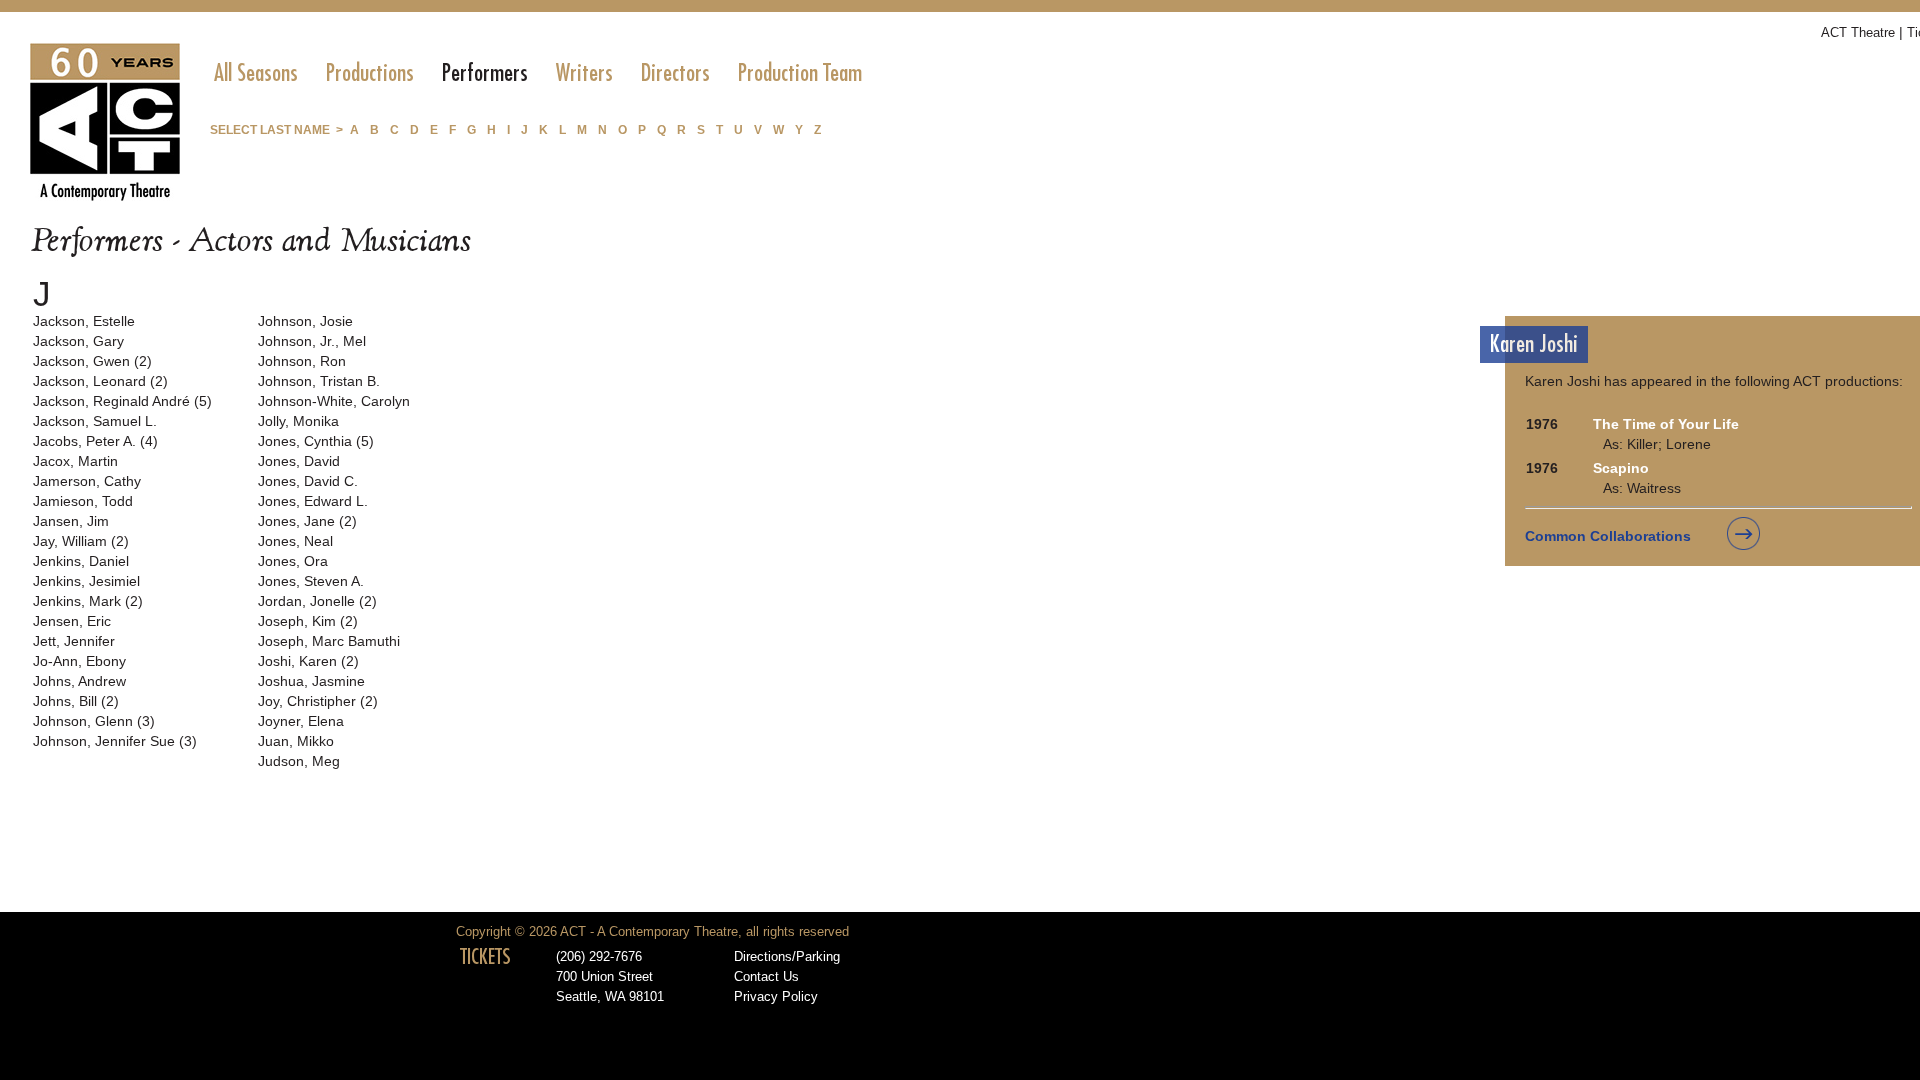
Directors (675, 73)
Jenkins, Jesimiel (86, 581)
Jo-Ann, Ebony (79, 661)
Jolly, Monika (298, 421)
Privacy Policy (776, 997)
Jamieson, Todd (83, 501)
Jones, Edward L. (313, 501)
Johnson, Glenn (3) (94, 721)
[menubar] (538, 73)
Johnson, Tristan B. (319, 381)
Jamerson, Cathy (87, 481)
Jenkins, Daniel (81, 561)
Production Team (800, 73)
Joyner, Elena (301, 721)
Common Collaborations (1608, 536)
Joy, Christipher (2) (318, 701)
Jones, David (299, 461)
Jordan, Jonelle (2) (317, 601)
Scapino (1621, 468)
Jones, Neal (295, 541)
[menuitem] (256, 73)
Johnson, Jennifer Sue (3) (115, 741)
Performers (485, 73)
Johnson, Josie (305, 321)
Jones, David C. (308, 481)
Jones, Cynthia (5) (316, 441)
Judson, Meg (299, 761)
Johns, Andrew (79, 681)
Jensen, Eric (72, 621)
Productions (370, 73)
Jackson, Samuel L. (95, 421)
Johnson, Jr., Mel (312, 341)
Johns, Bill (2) (76, 701)
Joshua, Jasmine (311, 681)
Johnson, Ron (302, 361)
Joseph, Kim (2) (308, 621)
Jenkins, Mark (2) (88, 601)
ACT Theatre (1858, 32)
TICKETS (485, 957)
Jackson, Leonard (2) (100, 381)
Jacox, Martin (75, 461)
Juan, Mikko (296, 741)
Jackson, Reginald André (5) (122, 401)
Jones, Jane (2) (307, 521)
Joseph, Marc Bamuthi (329, 641)
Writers (584, 73)
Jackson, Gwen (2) (92, 361)
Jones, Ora (293, 561)
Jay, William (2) (81, 541)
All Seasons (256, 73)
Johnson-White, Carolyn (334, 401)
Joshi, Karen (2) (308, 661)
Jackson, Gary (78, 341)
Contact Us (766, 977)
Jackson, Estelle (84, 321)
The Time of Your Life (1666, 424)
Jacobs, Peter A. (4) (95, 441)
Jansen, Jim (71, 521)
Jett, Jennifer (74, 641)
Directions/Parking (787, 957)
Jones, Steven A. (311, 581)
